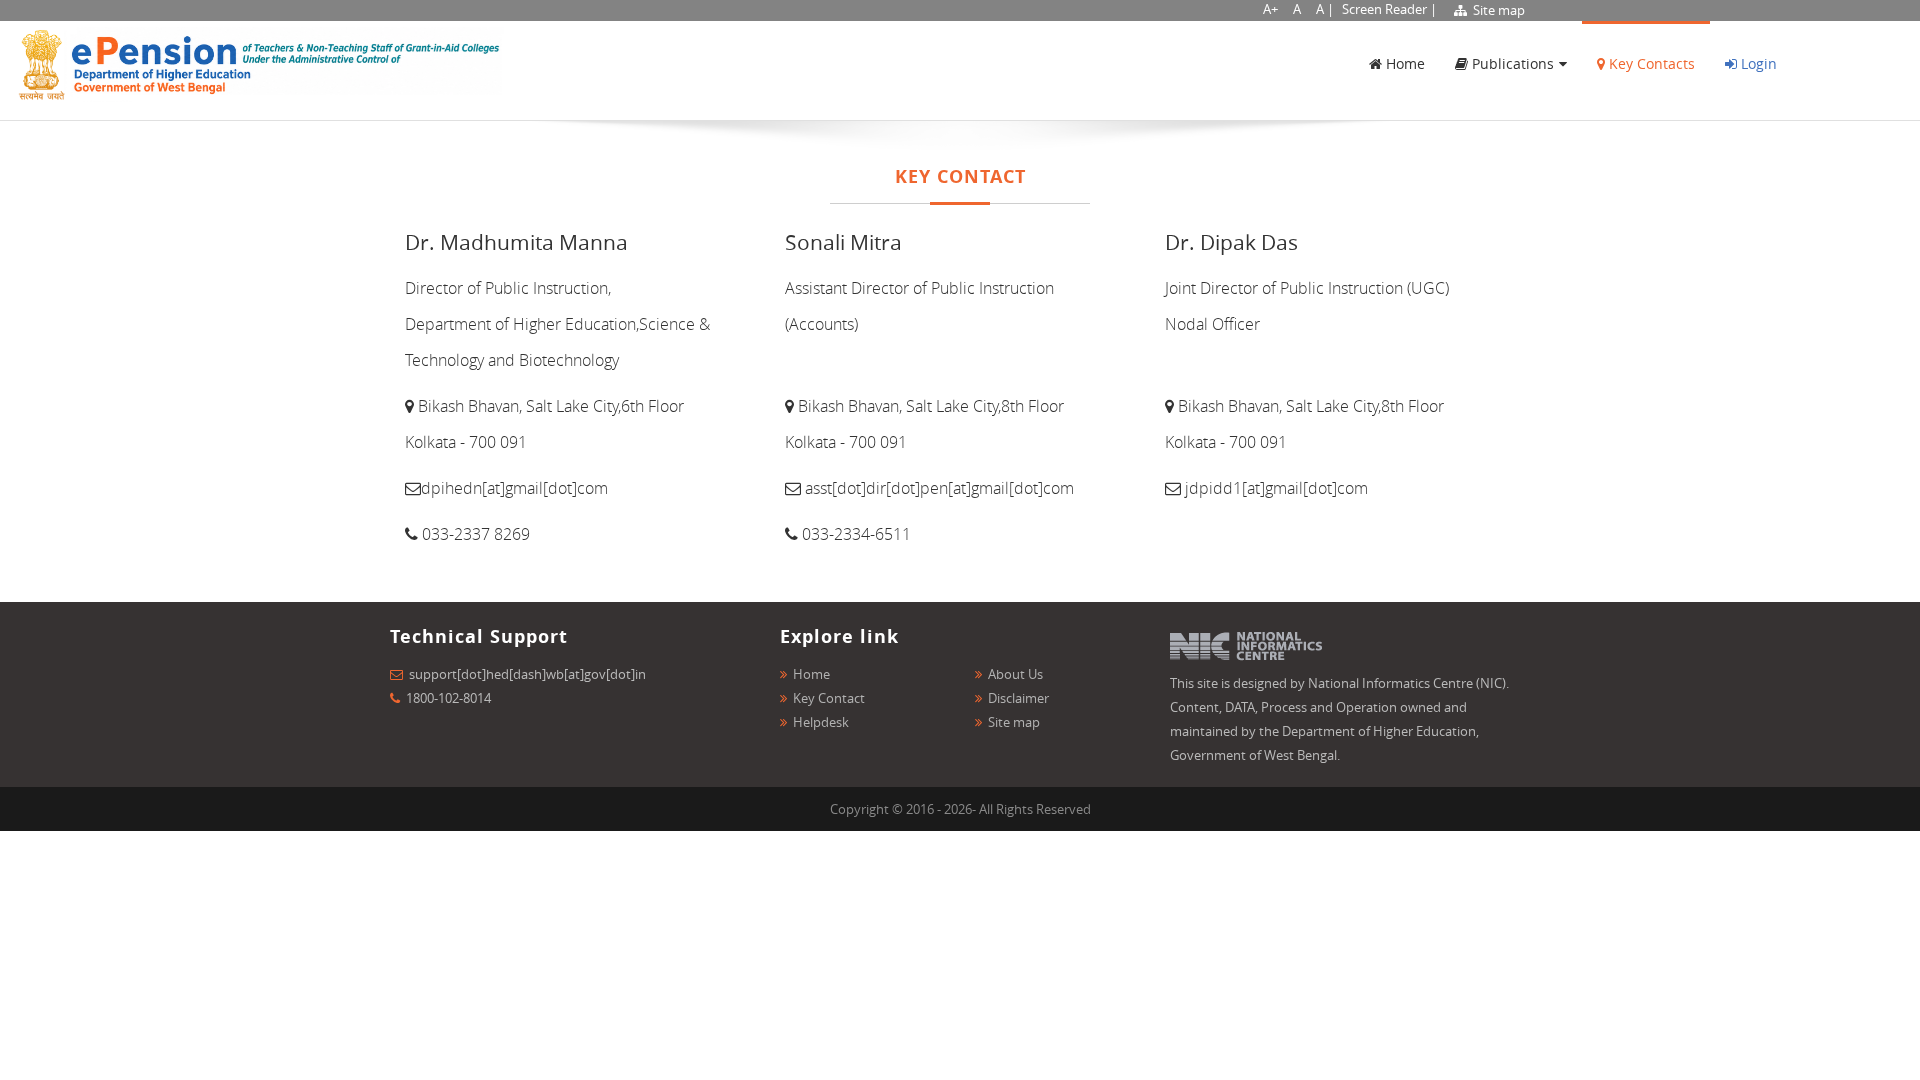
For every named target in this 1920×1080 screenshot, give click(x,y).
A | (1325, 9)
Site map (1497, 10)
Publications (1511, 63)
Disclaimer (1018, 698)
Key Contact (829, 698)
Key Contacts (1650, 63)
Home (1403, 63)
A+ (1270, 9)
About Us (1015, 674)
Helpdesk (821, 722)
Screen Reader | (1389, 9)
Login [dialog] (1757, 63)
